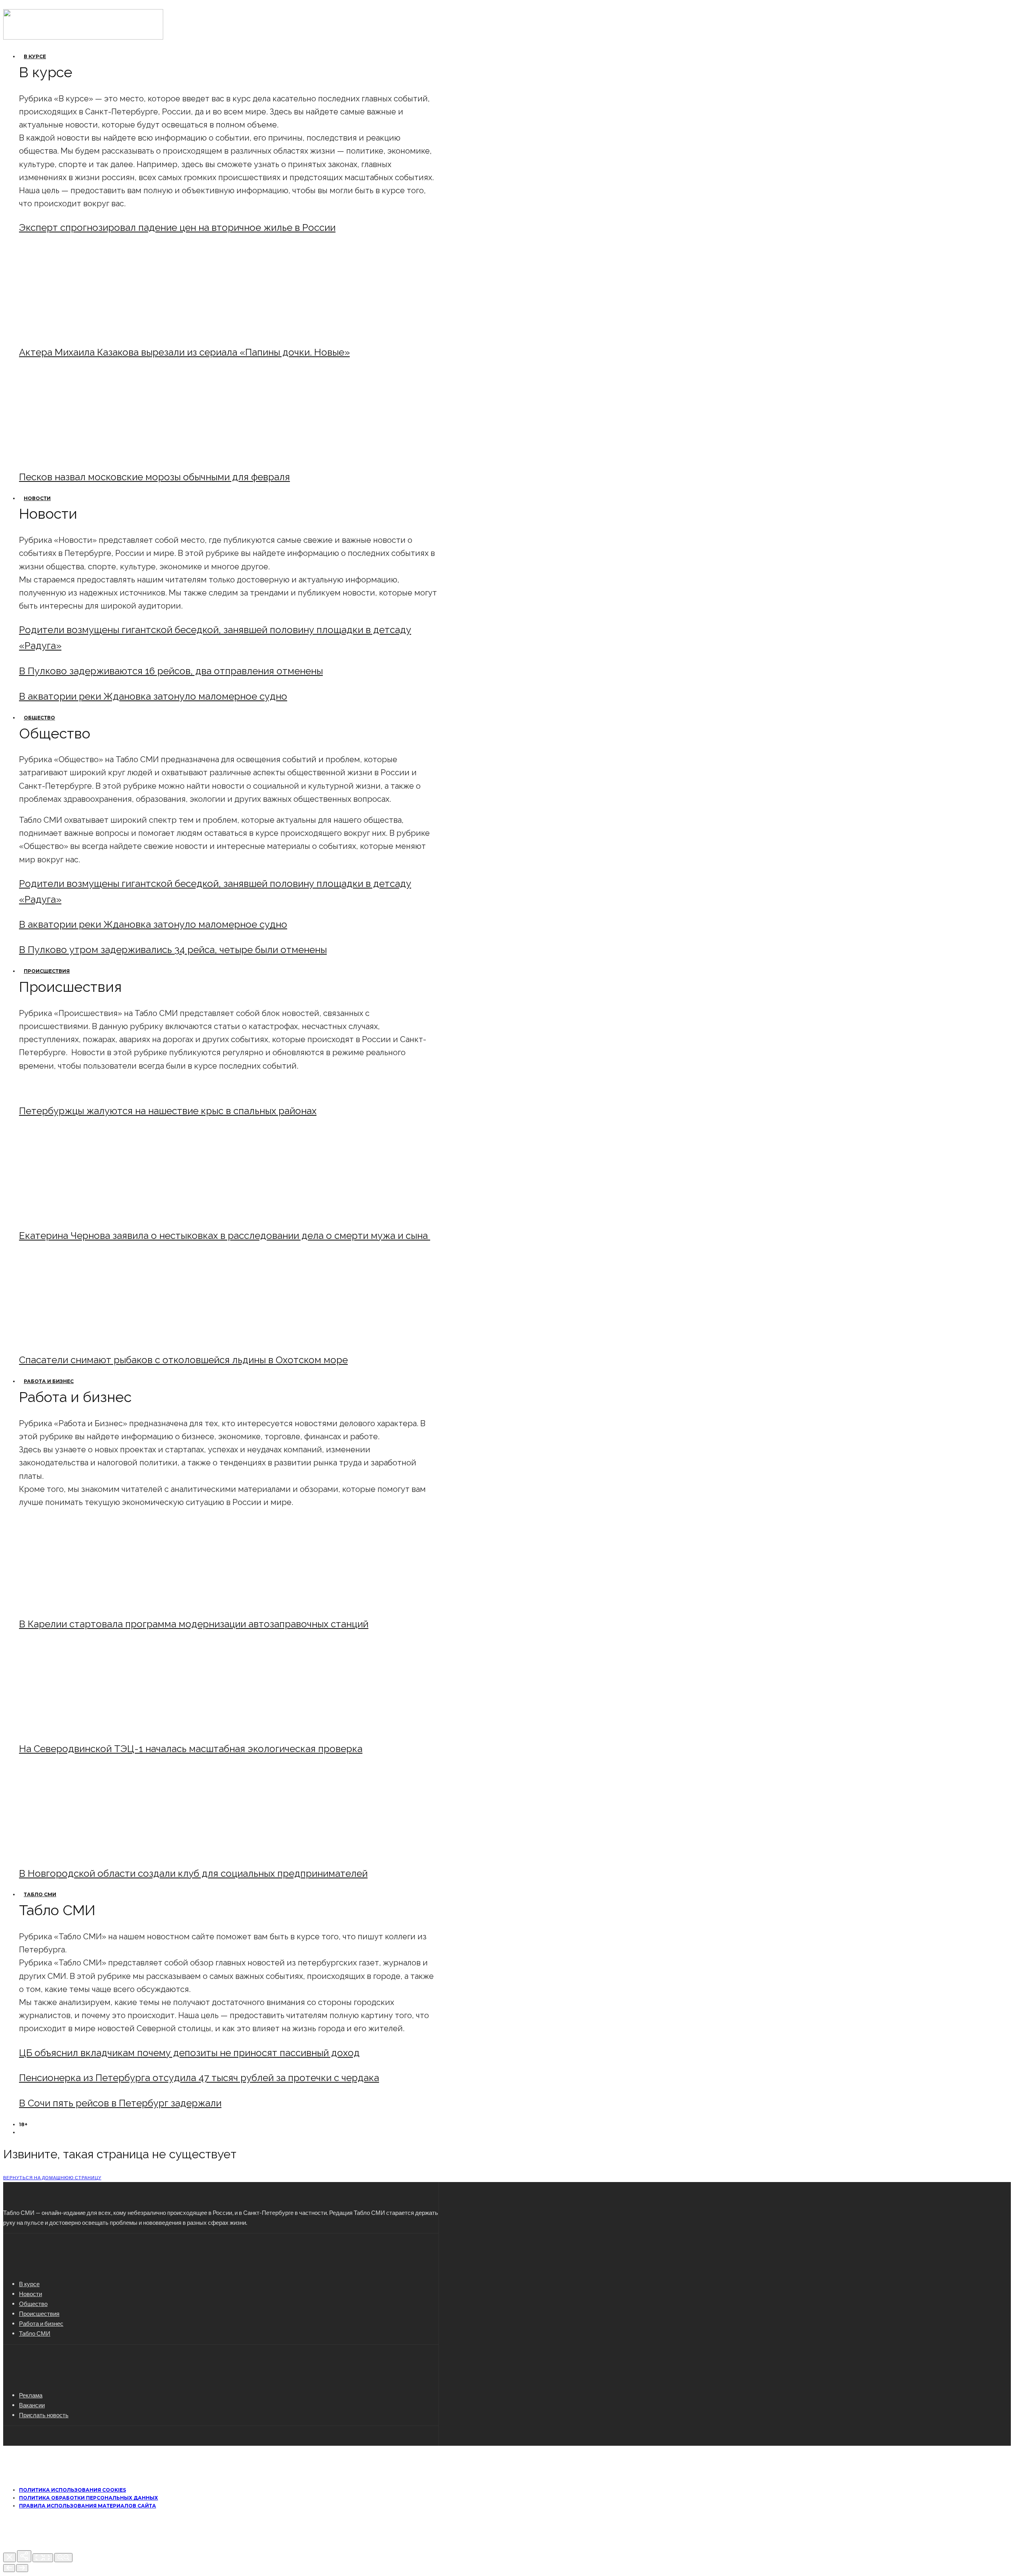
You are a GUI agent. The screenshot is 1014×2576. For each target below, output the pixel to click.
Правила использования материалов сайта (88, 2506)
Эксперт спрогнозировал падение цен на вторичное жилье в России (177, 227)
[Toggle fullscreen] (43, 2558)
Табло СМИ (40, 1894)
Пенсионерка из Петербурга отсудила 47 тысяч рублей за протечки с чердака (199, 2078)
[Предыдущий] (9, 2568)
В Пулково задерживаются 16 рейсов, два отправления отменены (171, 671)
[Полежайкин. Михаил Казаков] (85, 331)
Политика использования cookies (72, 2490)
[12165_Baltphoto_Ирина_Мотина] (85, 1727)
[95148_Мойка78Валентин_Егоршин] (85, 1338)
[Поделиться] (24, 2556)
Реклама (31, 2395)
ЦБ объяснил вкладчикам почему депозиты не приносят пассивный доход (189, 2053)
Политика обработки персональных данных (89, 2498)
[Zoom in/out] (63, 2558)
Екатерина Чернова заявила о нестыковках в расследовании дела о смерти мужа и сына (225, 1236)
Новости (37, 498)
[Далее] (22, 2568)
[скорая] (85, 1214)
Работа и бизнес (49, 1381)
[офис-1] (85, 1852)
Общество (39, 718)
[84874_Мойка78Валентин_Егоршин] (85, 456)
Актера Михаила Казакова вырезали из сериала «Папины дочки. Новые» (184, 352)
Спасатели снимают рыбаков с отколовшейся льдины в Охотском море (183, 1360)
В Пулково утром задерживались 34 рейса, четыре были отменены (173, 950)
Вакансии (32, 2405)
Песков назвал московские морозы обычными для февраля (154, 477)
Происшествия (47, 971)
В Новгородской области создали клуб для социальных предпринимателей (193, 1873)
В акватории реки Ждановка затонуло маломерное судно (153, 696)
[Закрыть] (10, 2557)
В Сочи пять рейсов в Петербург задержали (120, 2103)
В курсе (35, 56)
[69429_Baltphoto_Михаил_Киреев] (85, 1603)
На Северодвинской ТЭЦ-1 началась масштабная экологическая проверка (191, 1749)
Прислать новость (44, 2415)
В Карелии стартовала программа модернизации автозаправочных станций (194, 1624)
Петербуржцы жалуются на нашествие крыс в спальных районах (168, 1111)
